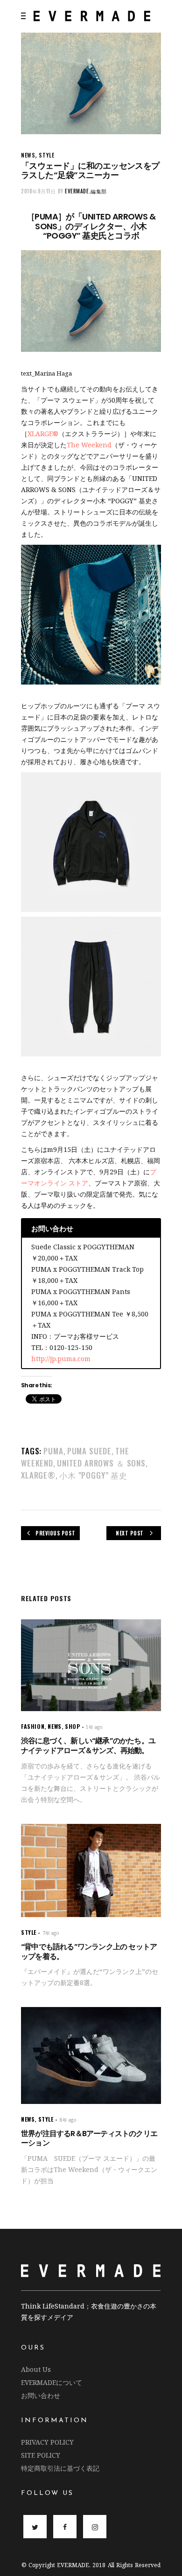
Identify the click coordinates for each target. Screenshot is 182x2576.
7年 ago (51, 1933)
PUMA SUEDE (90, 1451)
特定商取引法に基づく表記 (60, 2468)
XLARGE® (38, 1475)
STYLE (46, 155)
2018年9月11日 (38, 191)
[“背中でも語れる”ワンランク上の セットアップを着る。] (91, 1870)
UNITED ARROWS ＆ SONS (101, 1463)
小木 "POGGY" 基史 (93, 1475)
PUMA (53, 1451)
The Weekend (89, 445)
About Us (36, 2369)
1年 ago (94, 1727)
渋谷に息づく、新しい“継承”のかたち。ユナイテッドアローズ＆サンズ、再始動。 (88, 1746)
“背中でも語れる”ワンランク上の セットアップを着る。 (89, 1952)
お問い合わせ (41, 2395)
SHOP (72, 1726)
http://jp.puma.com (61, 1359)
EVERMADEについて (52, 2382)
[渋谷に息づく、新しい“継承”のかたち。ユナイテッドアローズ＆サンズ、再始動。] (91, 1665)
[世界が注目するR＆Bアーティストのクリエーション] (91, 2055)
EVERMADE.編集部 (86, 191)
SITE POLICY (41, 2455)
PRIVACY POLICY (47, 2442)
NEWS (28, 155)
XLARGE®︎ (43, 434)
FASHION (33, 1726)
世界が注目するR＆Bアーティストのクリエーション (89, 2138)
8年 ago (68, 2120)
